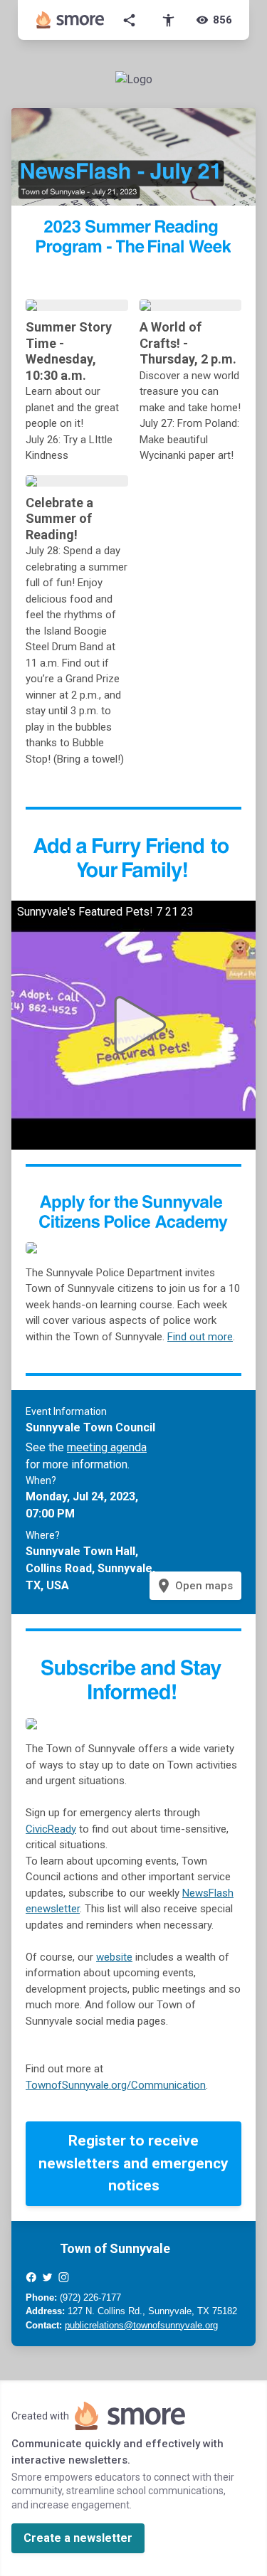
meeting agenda (107, 1447)
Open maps (194, 1586)
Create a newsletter (78, 2538)
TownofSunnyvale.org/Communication (116, 2085)
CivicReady (51, 1829)
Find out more (200, 1337)
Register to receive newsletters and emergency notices (133, 2163)
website (114, 1957)
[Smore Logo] (70, 20)
